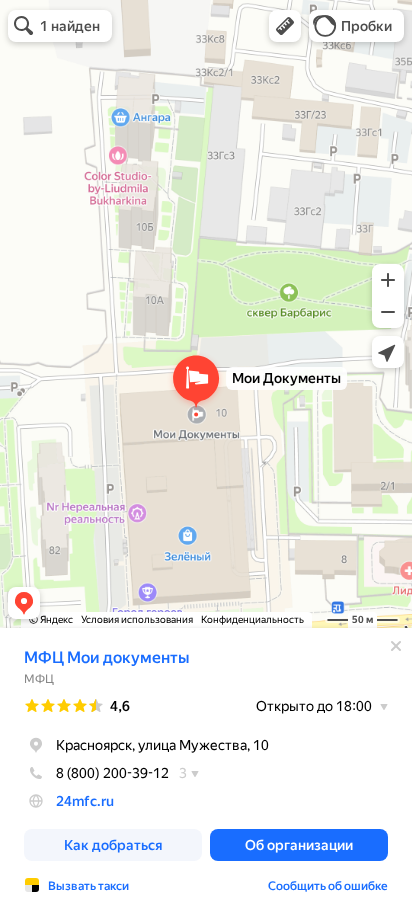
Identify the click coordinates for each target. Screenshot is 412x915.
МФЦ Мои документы (106, 657)
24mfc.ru (85, 801)
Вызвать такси (88, 886)
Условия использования (137, 619)
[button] (285, 26)
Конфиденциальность (252, 619)
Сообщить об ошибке (328, 886)
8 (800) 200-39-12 (112, 773)
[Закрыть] (396, 646)
